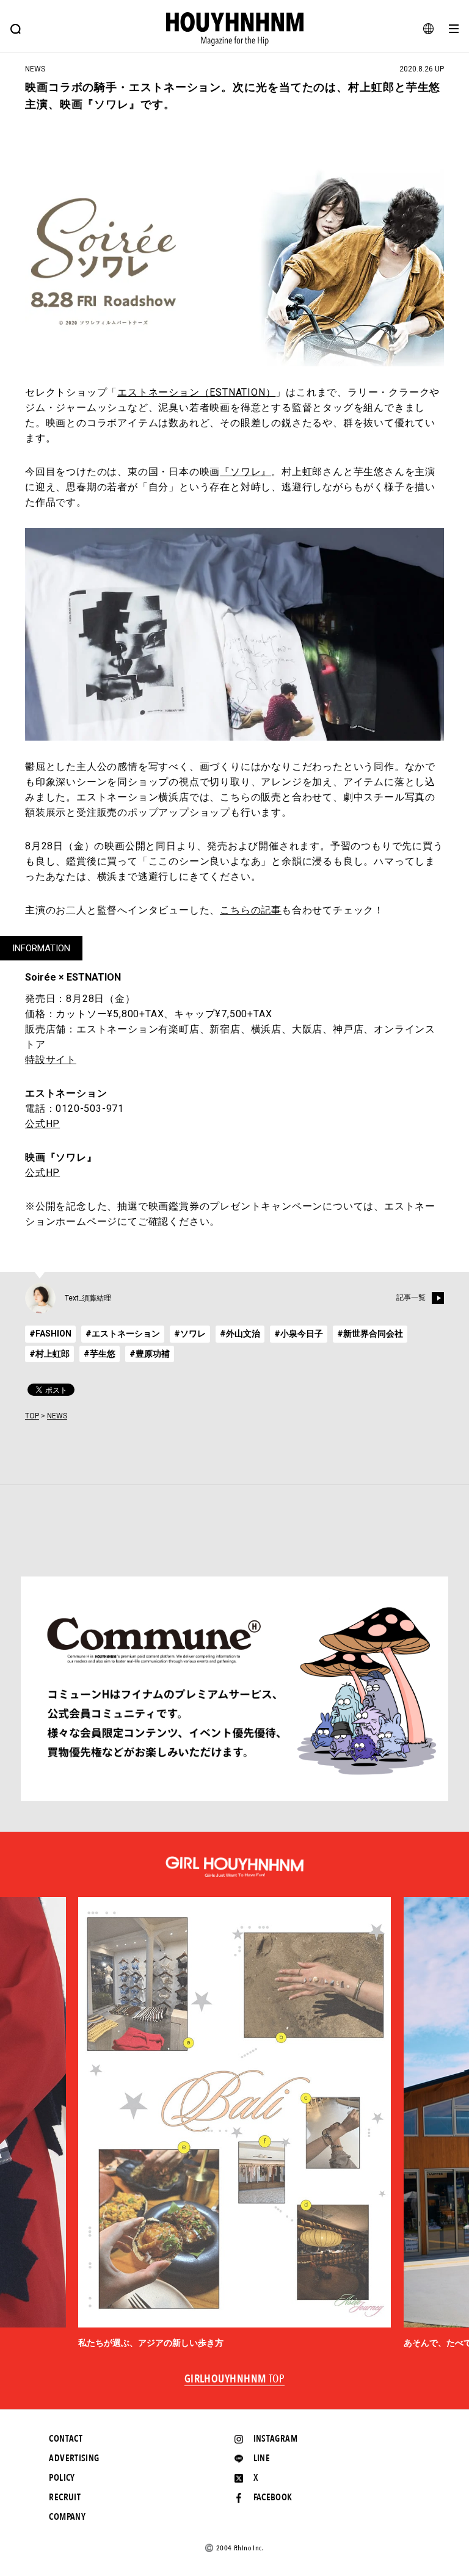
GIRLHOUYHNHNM (235, 2379)
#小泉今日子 (299, 1333)
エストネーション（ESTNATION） (196, 392)
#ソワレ (190, 1333)
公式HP (42, 1124)
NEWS (57, 1416)
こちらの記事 (251, 910)
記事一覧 (411, 1297)
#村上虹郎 (49, 1354)
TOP (32, 1416)
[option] (234, 2123)
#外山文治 (240, 1333)
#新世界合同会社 (370, 1333)
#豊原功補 (150, 1354)
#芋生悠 (100, 1354)
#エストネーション (123, 1333)
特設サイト (51, 1060)
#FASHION (50, 1333)
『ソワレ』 (245, 472)
